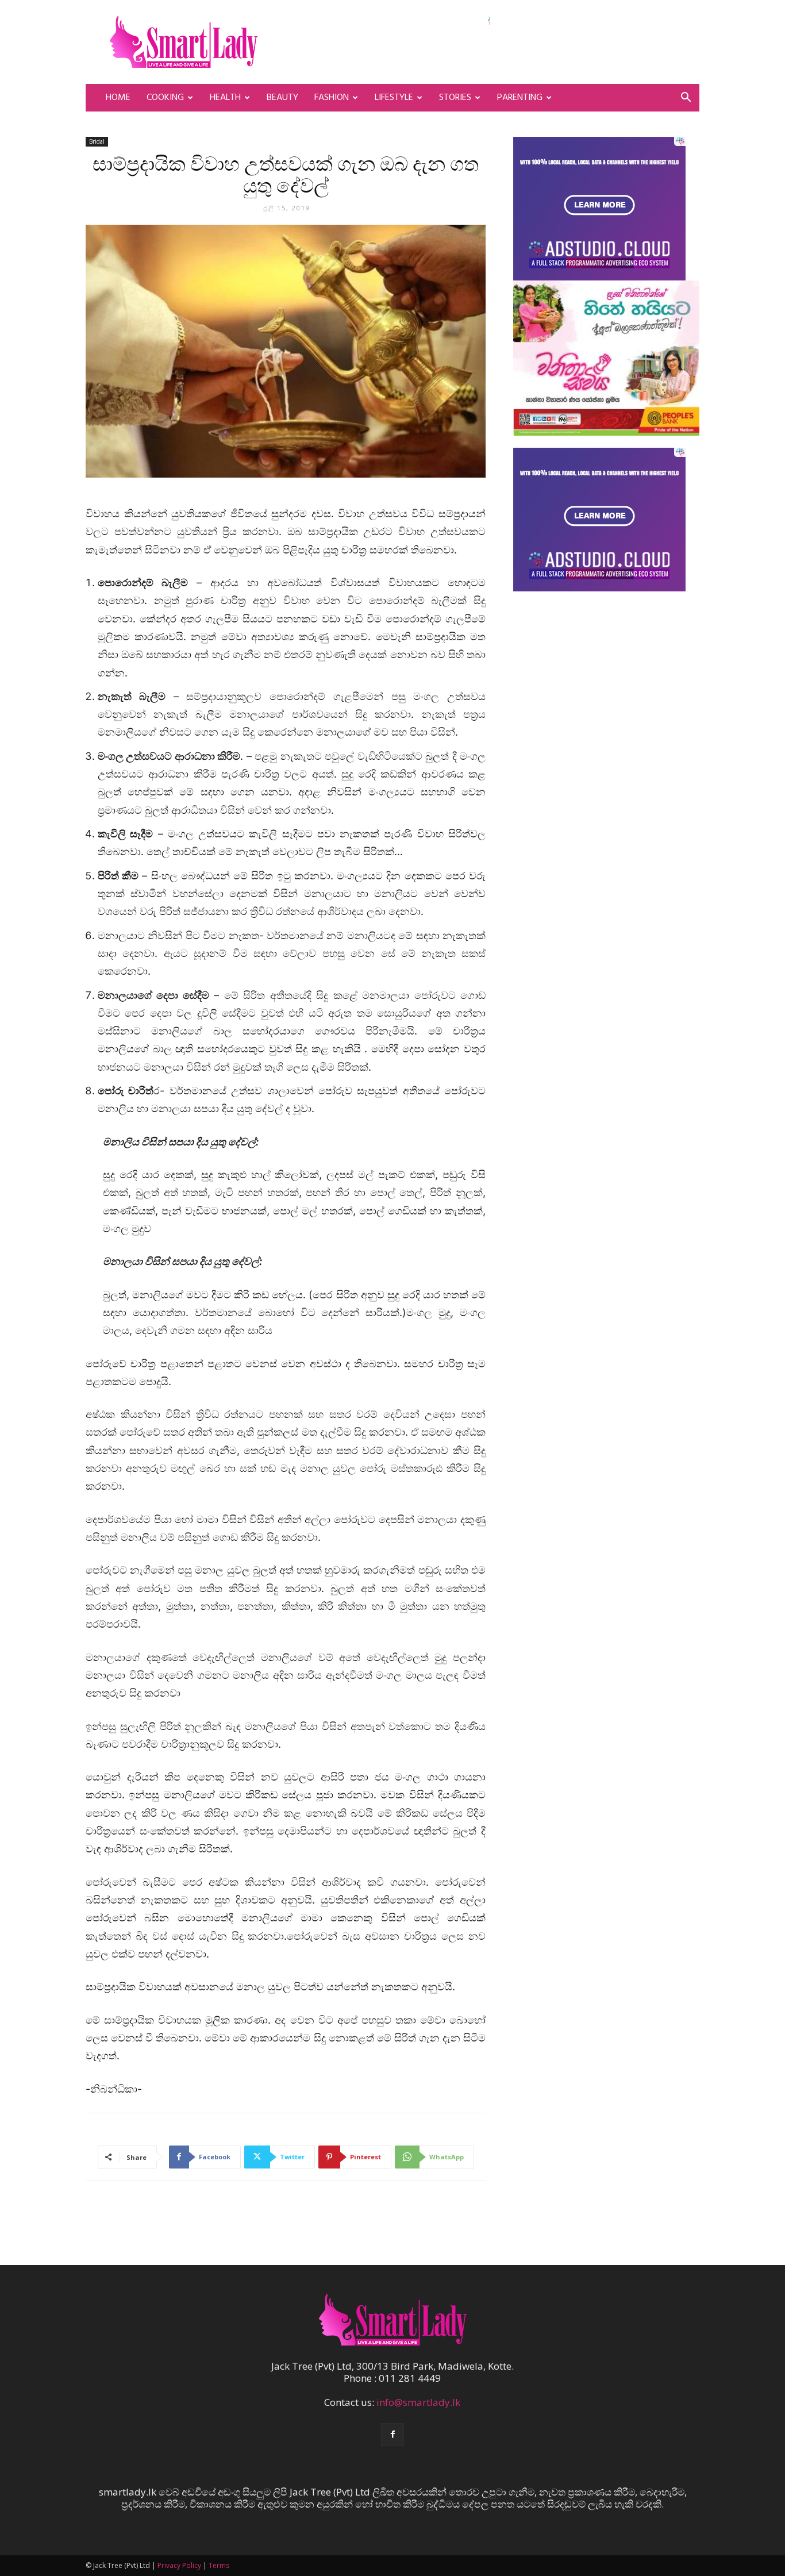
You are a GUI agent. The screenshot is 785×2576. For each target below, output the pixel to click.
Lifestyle (394, 98)
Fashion (332, 98)
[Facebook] (392, 2435)
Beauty (282, 98)
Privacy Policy (179, 2565)
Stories (455, 98)
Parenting (520, 98)
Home (118, 98)
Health (225, 98)
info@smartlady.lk (418, 2402)
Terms (219, 2565)
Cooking (165, 98)
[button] (686, 98)
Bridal (97, 141)
